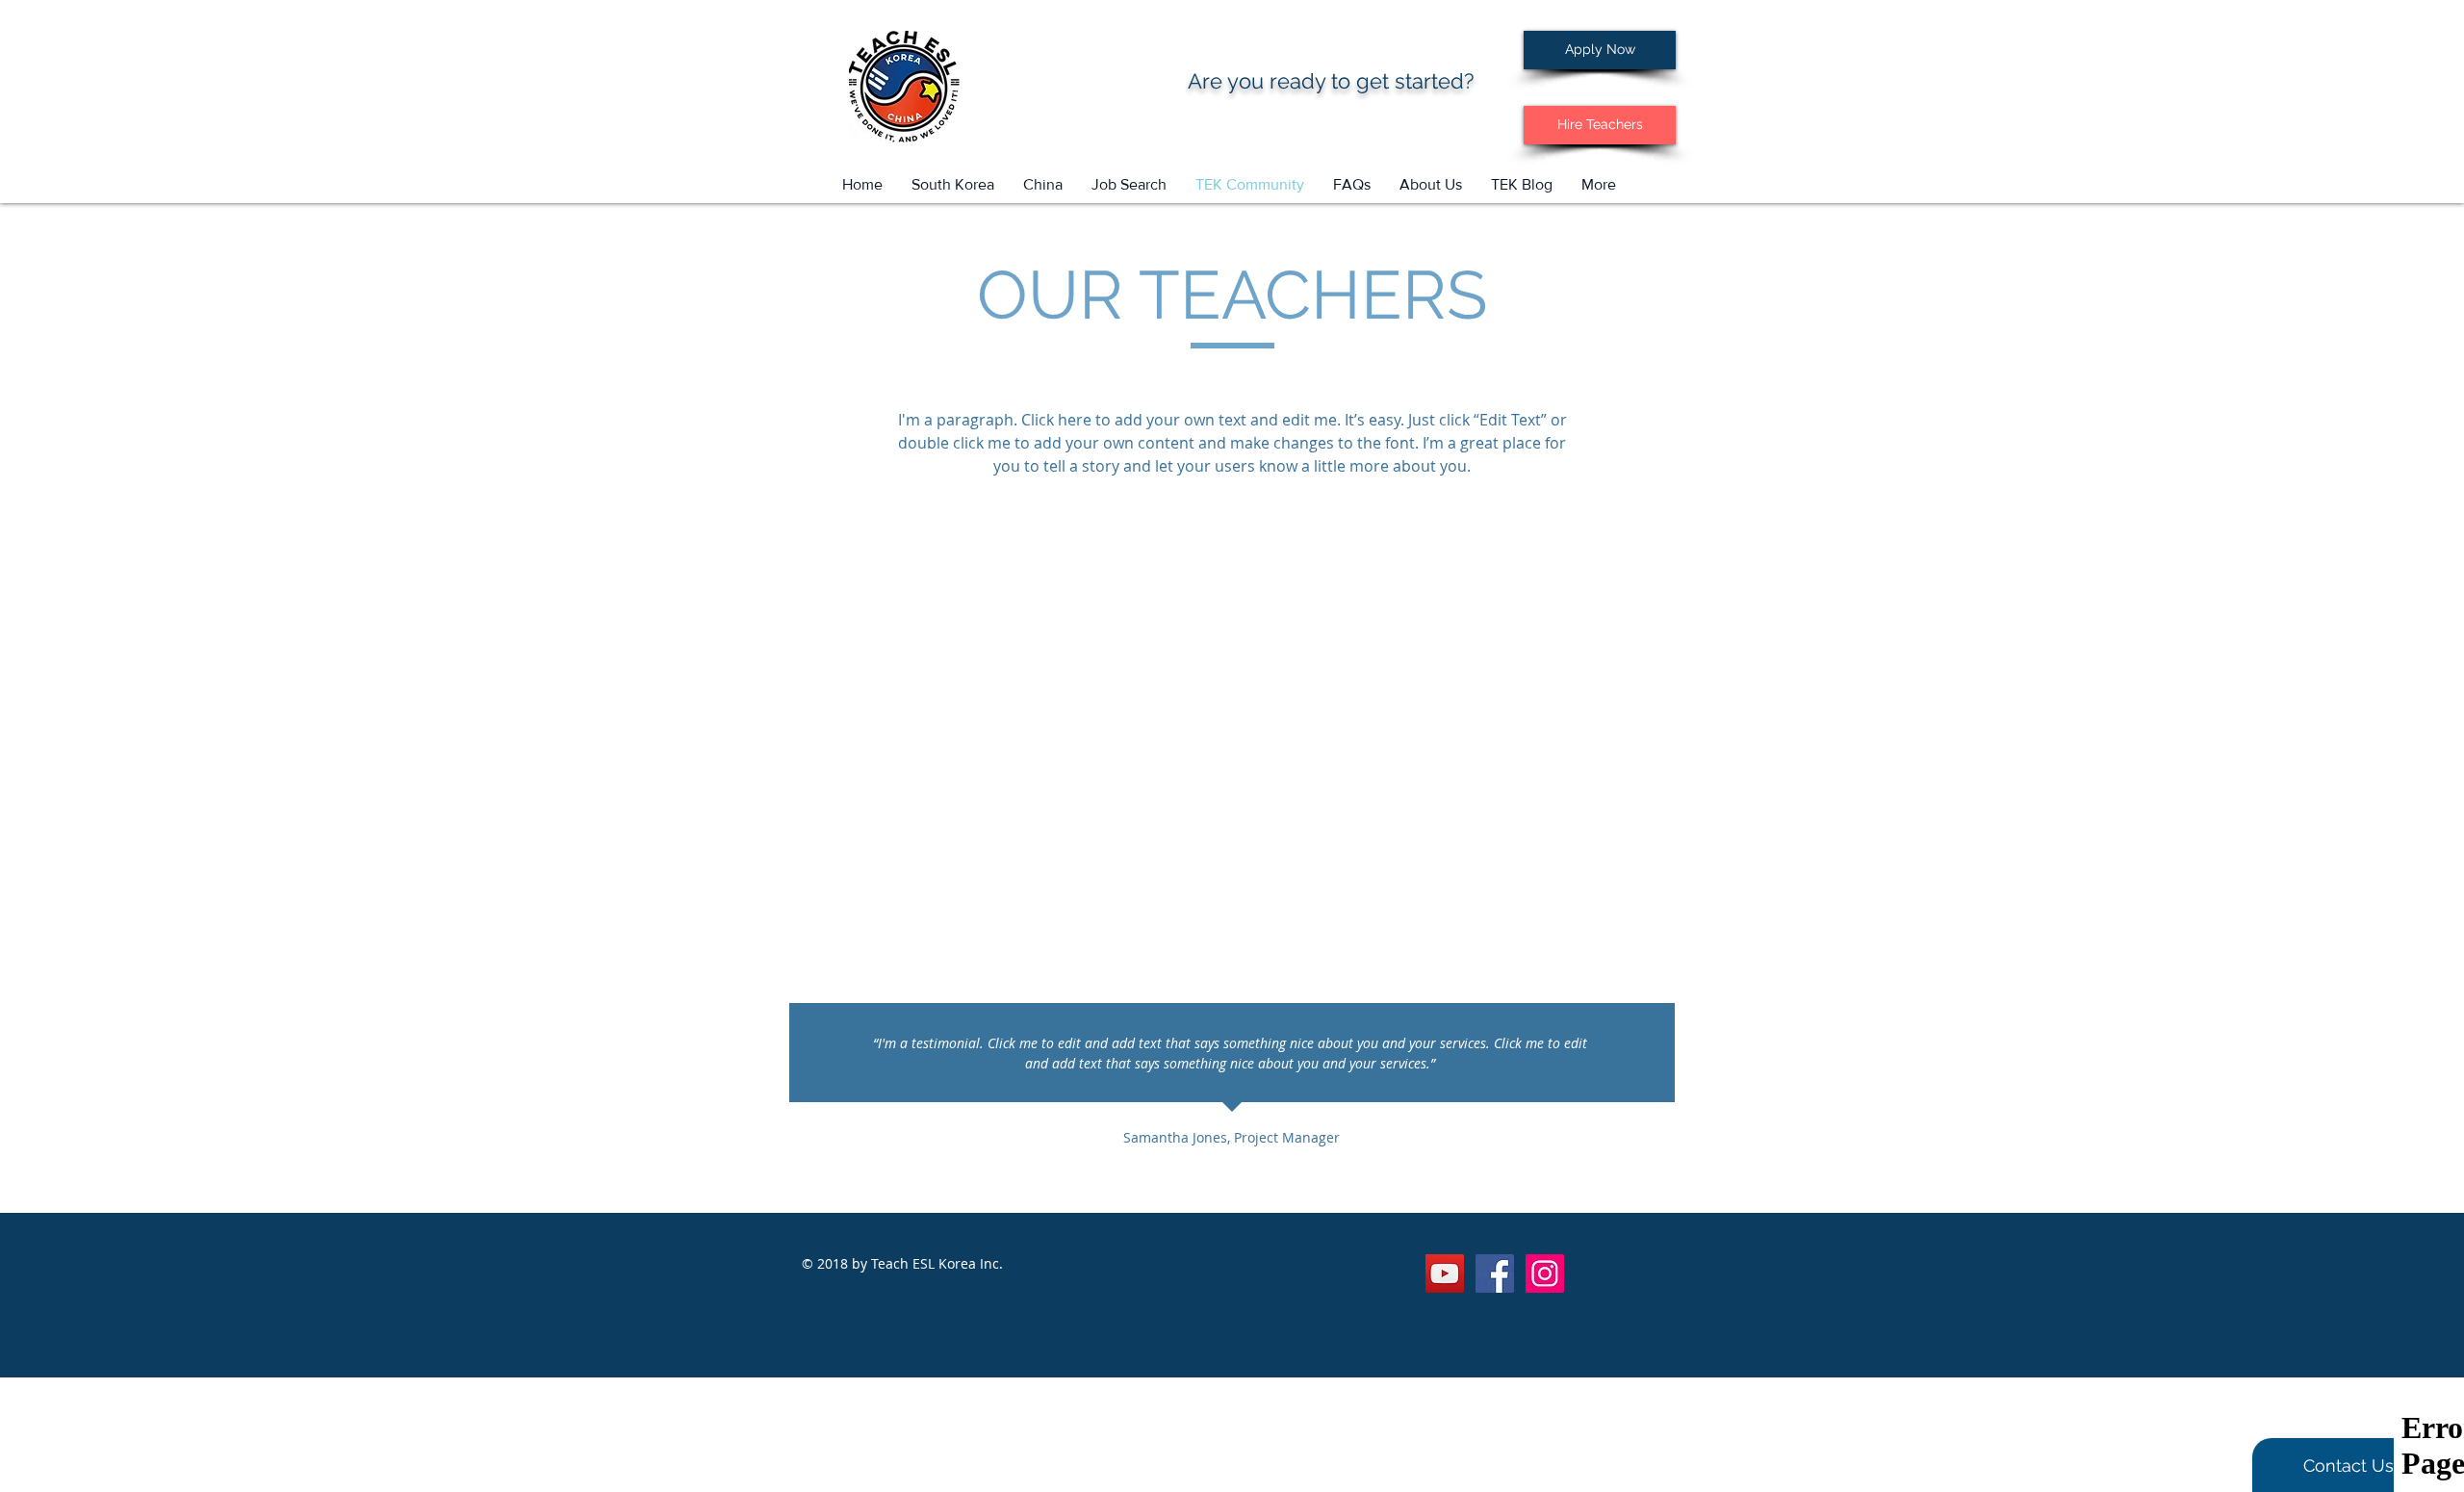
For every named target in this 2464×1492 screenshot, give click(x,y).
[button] (1129, 185)
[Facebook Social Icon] (1495, 1273)
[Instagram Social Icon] (1545, 1273)
